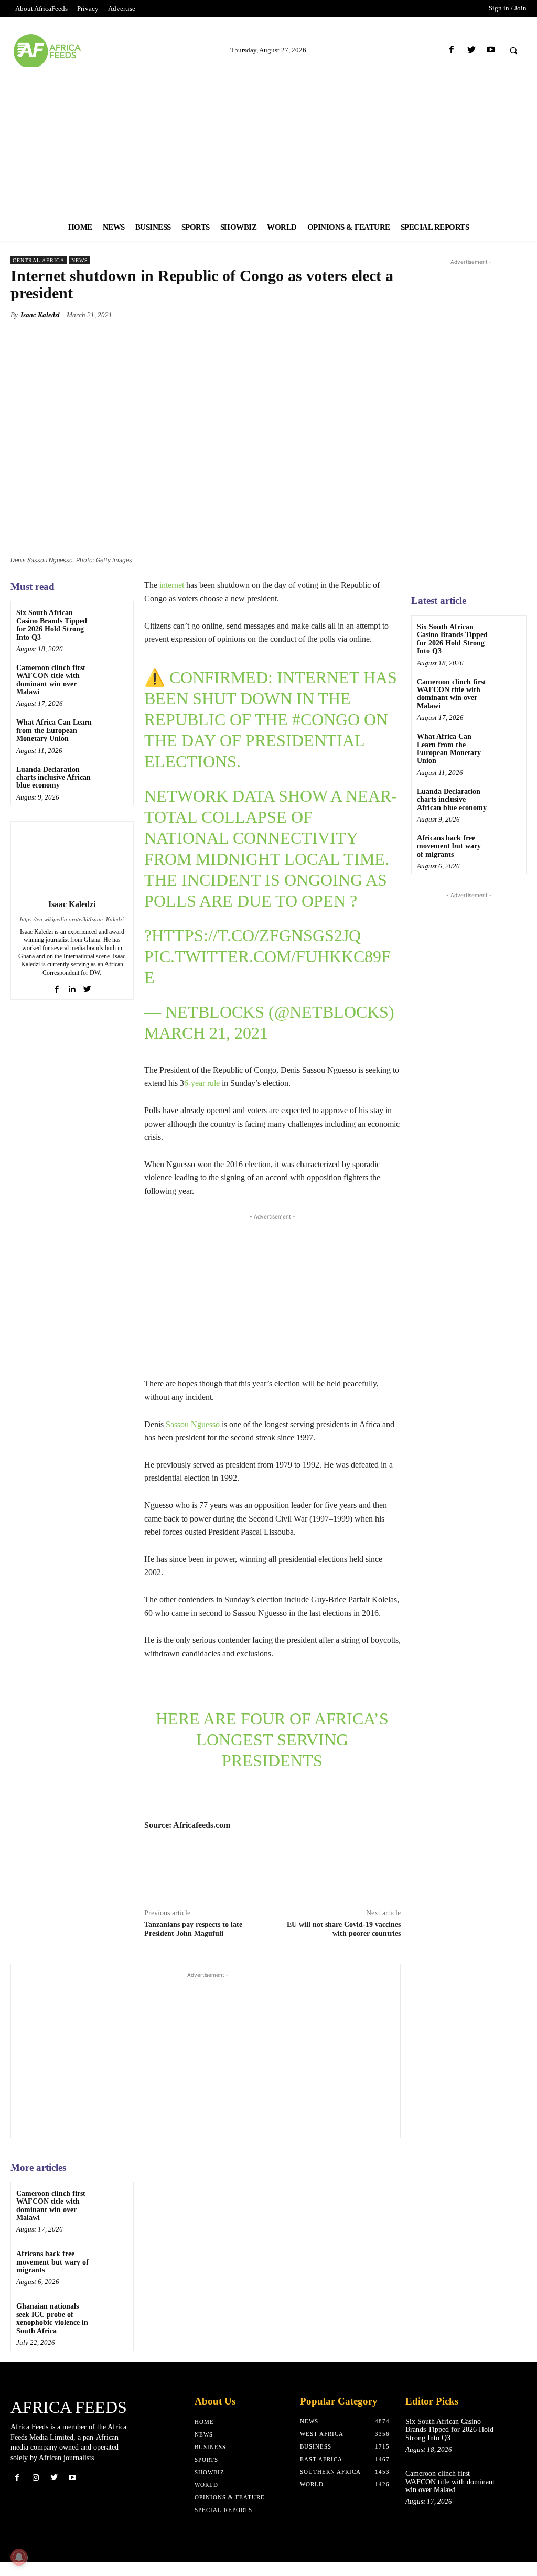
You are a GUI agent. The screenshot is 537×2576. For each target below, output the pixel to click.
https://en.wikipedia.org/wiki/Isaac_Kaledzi (72, 919)
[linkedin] (72, 987)
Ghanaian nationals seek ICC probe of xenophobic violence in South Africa (52, 2529)
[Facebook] (452, 50)
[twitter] (87, 987)
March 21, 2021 (206, 1033)
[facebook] (57, 987)
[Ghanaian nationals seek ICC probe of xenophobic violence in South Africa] (113, 2525)
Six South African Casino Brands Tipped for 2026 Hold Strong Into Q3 (52, 625)
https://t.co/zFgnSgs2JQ (256, 935)
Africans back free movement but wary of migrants (52, 2472)
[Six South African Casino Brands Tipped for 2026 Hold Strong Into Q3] (113, 621)
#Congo (326, 719)
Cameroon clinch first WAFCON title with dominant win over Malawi (51, 680)
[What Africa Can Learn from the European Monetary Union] (113, 731)
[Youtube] (491, 50)
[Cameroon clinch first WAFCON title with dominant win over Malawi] (113, 676)
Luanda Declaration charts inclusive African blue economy (53, 778)
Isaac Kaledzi (40, 315)
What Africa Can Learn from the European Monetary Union (54, 730)
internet (172, 585)
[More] (390, 315)
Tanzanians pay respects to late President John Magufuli (193, 2139)
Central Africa (39, 260)
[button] (513, 50)
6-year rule (202, 1083)
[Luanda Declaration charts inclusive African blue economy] (113, 778)
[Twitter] (471, 50)
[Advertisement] (268, 141)
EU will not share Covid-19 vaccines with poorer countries (344, 2139)
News (80, 260)
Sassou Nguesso (193, 1424)
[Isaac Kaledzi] (72, 858)
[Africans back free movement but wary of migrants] (113, 2472)
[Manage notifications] (19, 2557)
